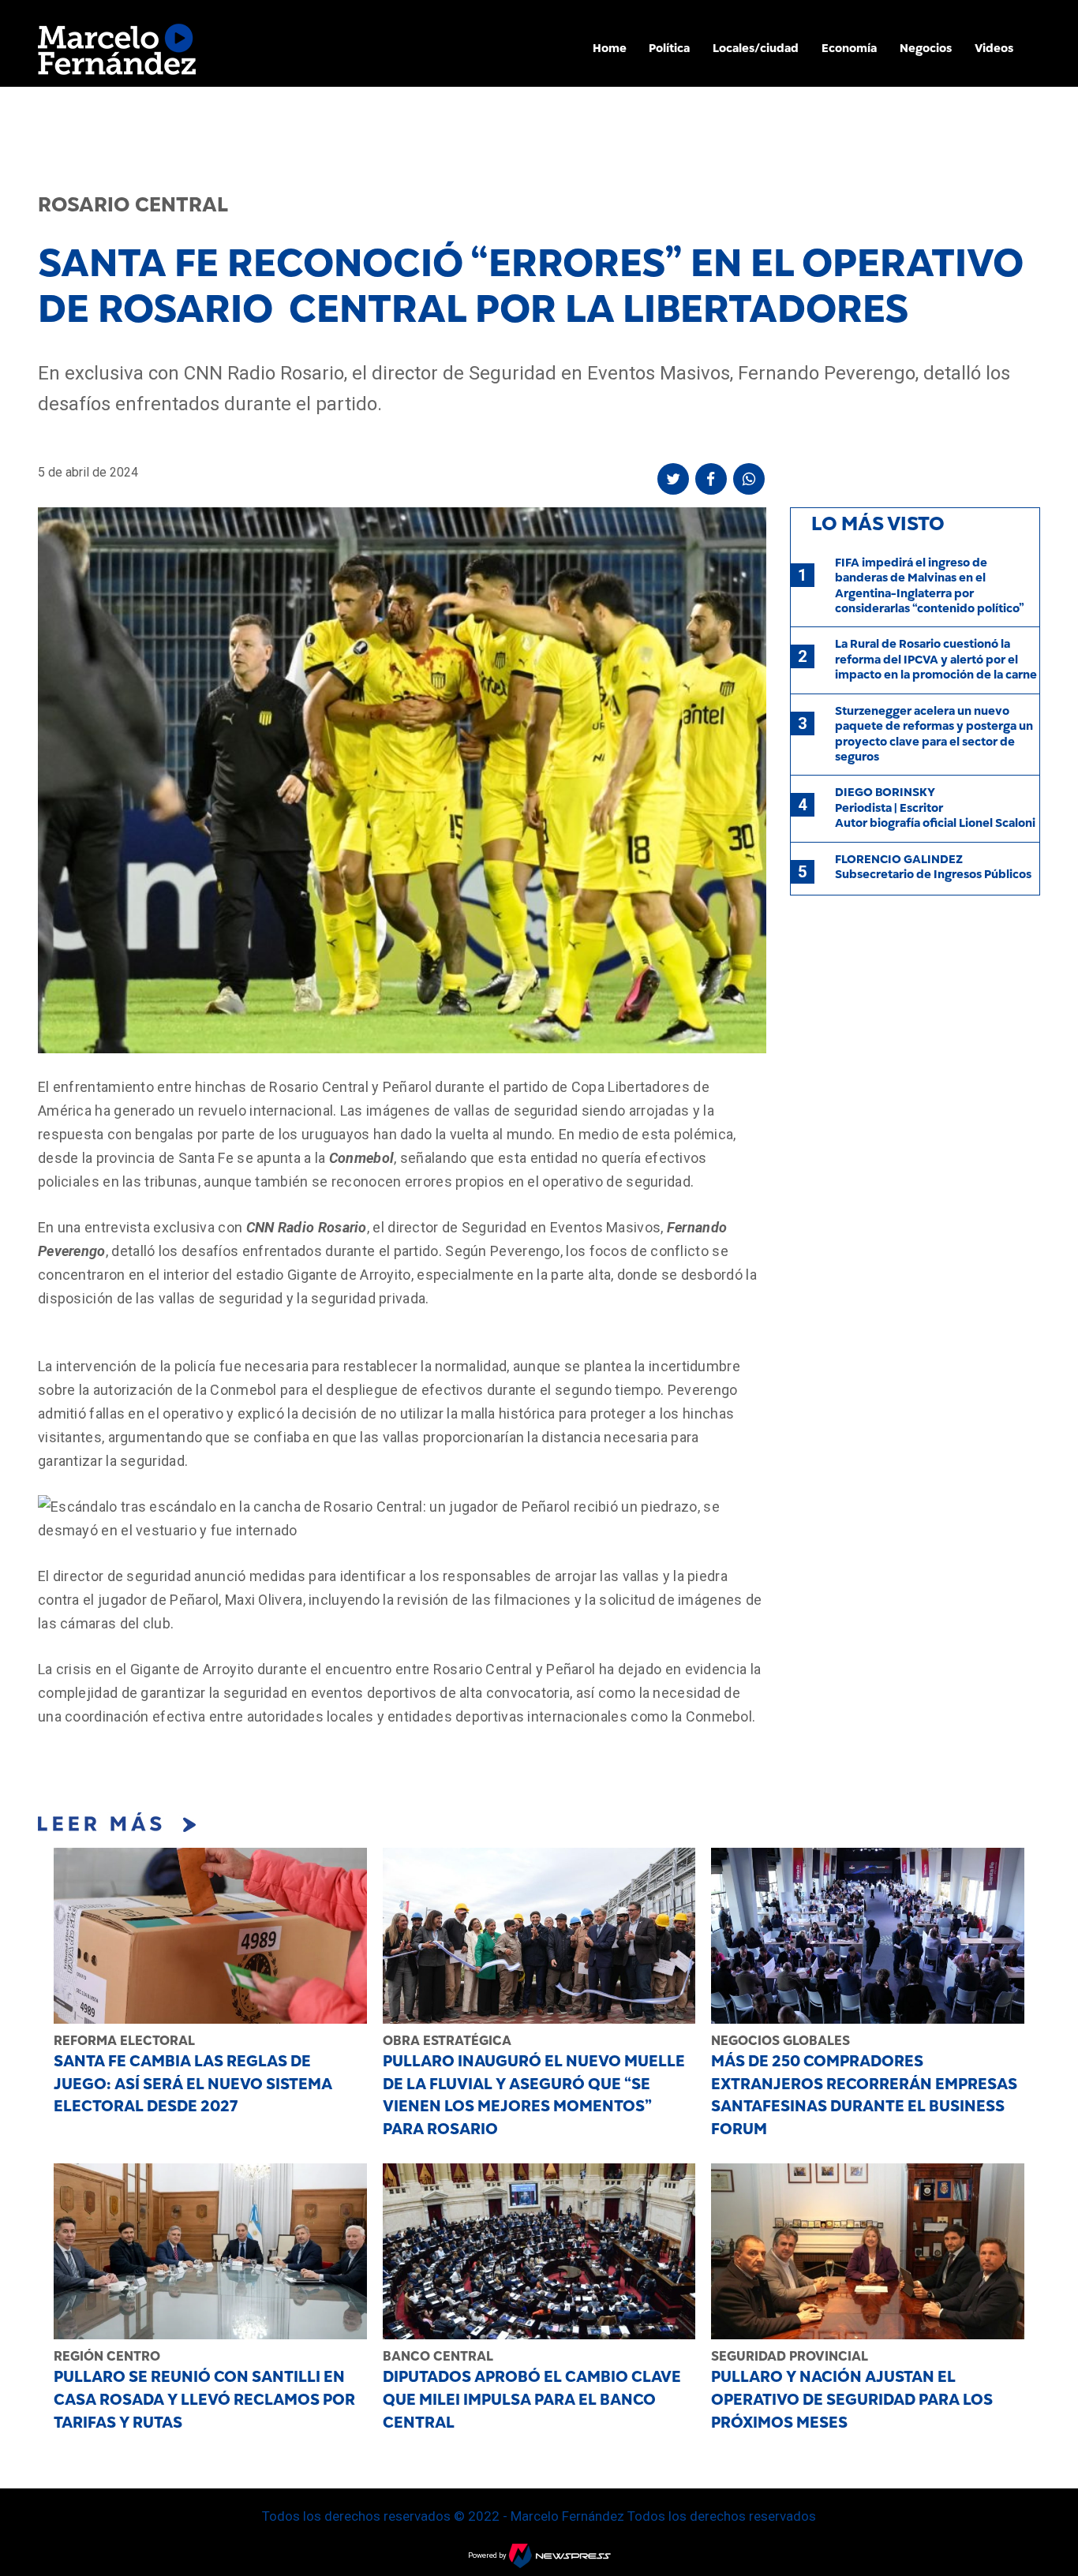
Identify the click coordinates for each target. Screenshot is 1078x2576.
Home (610, 48)
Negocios (926, 48)
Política (669, 48)
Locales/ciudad (756, 48)
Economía (849, 48)
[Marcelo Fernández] (117, 53)
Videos (994, 48)
